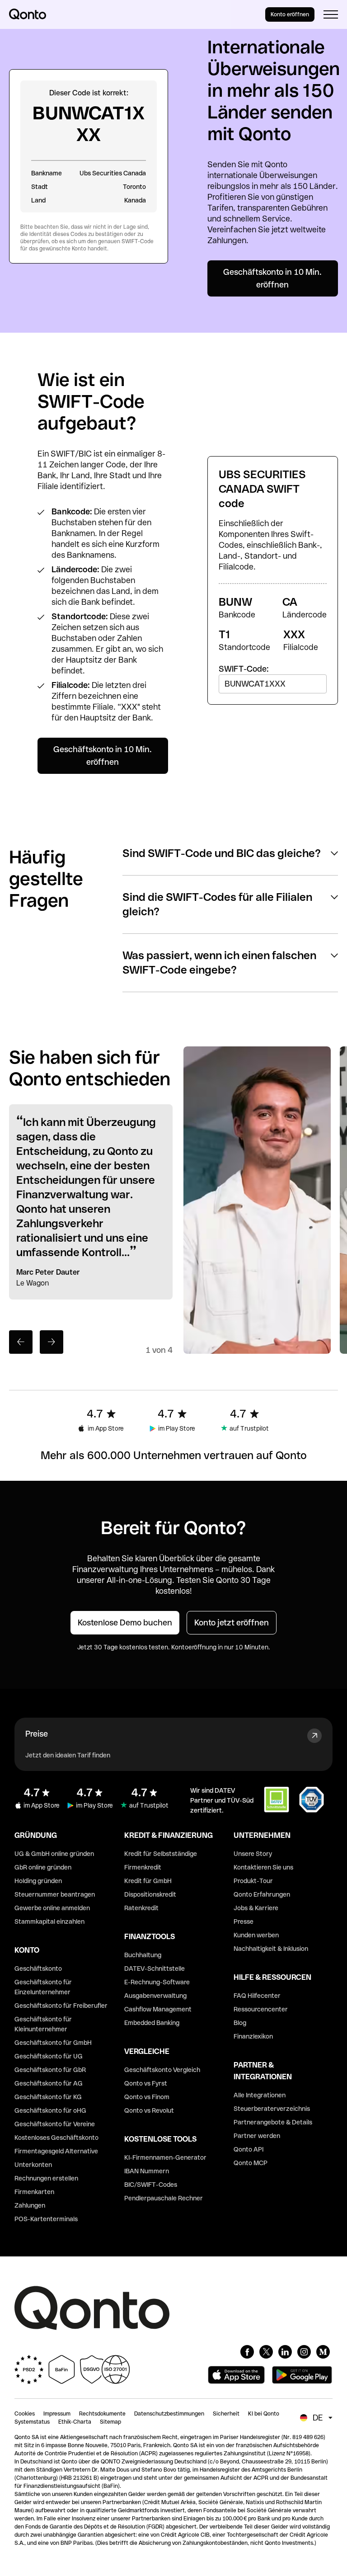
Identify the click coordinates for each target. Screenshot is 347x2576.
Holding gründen (38, 1881)
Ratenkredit (141, 1908)
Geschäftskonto (38, 1968)
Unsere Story (253, 1854)
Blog (240, 2023)
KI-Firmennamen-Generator (165, 2157)
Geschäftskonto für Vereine (55, 2124)
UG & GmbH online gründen (54, 1854)
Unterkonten (33, 2165)
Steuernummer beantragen (55, 1894)
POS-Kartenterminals (46, 2219)
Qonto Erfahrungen (262, 1894)
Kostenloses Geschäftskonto (56, 2138)
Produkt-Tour (253, 1881)
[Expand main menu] (331, 14)
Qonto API (249, 2149)
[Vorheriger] (21, 1342)
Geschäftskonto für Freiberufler (61, 2006)
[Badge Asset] (247, 2352)
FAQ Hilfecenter (257, 1996)
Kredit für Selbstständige (161, 1854)
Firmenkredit (143, 1867)
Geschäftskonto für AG (49, 2083)
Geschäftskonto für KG (48, 2097)
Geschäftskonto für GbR (50, 2070)
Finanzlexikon (253, 2036)
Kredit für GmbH (148, 1881)
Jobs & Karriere (256, 1908)
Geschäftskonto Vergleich (162, 2070)
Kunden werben (256, 1935)
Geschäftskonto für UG (49, 2056)
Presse (244, 1921)
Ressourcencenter (261, 2009)
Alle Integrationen (260, 2095)
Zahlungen (30, 2205)
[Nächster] (52, 1342)
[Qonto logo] (28, 14)
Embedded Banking (152, 2023)
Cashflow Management (158, 2009)
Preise (37, 1734)
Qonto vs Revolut (149, 2110)
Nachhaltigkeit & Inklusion (271, 1949)
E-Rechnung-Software (157, 1982)
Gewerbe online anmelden (52, 1908)
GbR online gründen (43, 1867)
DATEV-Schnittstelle (155, 1968)
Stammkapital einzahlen (49, 1921)
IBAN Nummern (147, 2171)
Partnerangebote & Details (273, 2122)
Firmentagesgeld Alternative (56, 2151)
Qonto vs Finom (147, 2097)
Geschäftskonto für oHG (50, 2110)
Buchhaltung (143, 1955)
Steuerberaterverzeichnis (272, 2109)
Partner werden (257, 2136)
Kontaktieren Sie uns (263, 1867)
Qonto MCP (251, 2163)
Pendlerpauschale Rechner (164, 2198)
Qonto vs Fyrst (146, 2083)
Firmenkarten (34, 2192)
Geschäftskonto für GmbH (53, 2043)
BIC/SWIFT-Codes (151, 2185)
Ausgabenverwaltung (155, 1996)
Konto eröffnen (290, 14)
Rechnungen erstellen (46, 2178)
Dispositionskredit (150, 1894)
